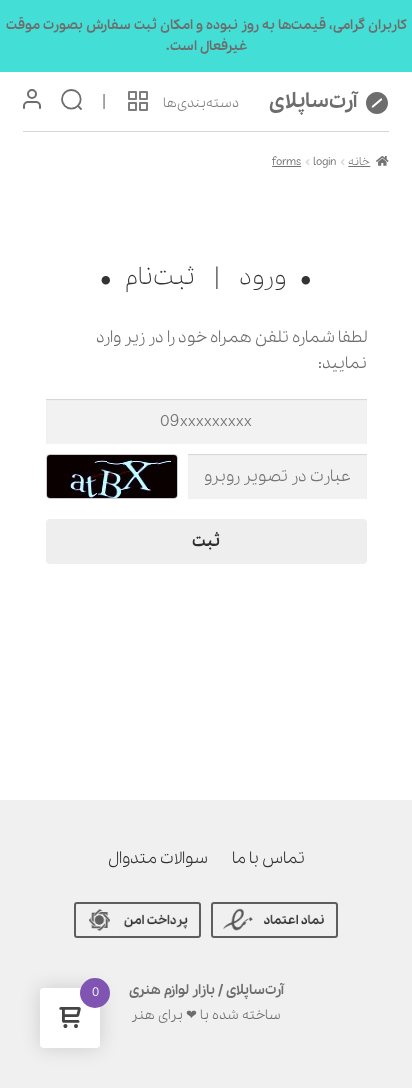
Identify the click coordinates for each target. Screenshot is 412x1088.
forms (286, 162)
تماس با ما (268, 858)
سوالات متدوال (158, 858)
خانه (359, 162)
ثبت (206, 541)
